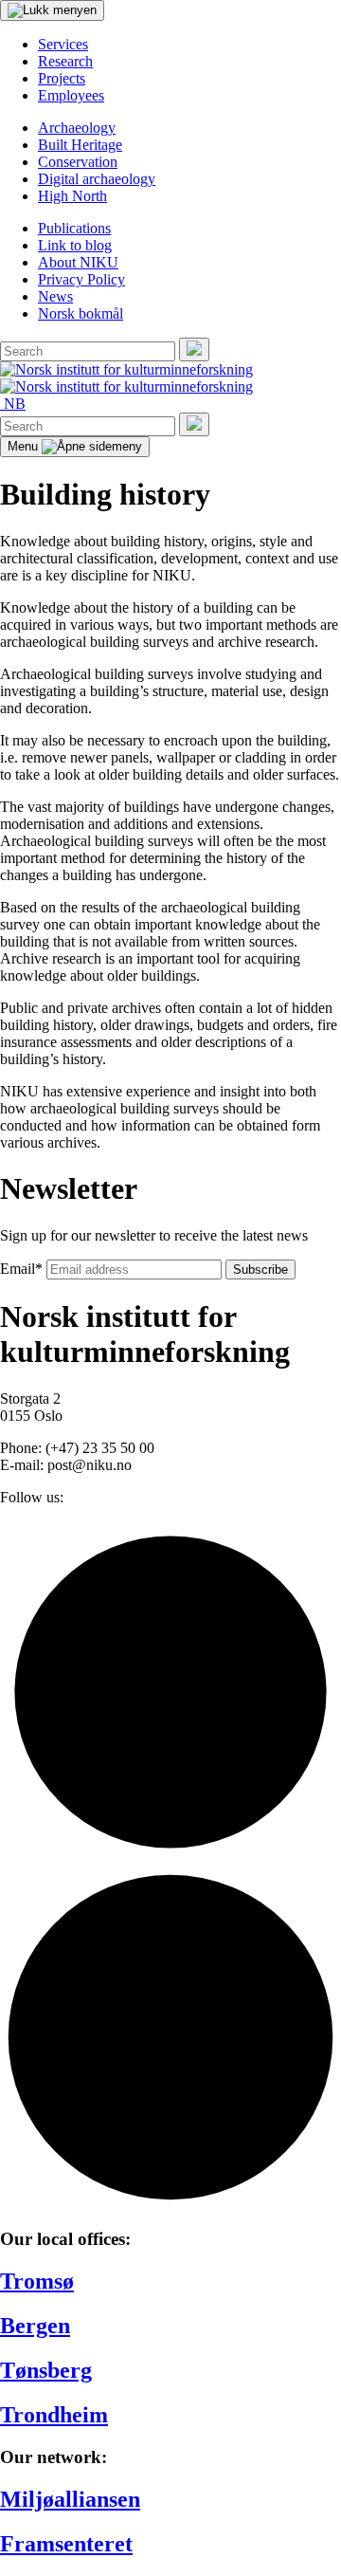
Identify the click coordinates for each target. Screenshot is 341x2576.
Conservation (78, 162)
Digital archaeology (97, 179)
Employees (71, 95)
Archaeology (77, 128)
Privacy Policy (81, 279)
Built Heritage (80, 145)
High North (72, 196)
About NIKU (78, 262)
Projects (62, 78)
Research (65, 61)
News (55, 296)
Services (63, 44)
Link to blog (75, 245)
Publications (74, 228)
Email (21, 1269)
